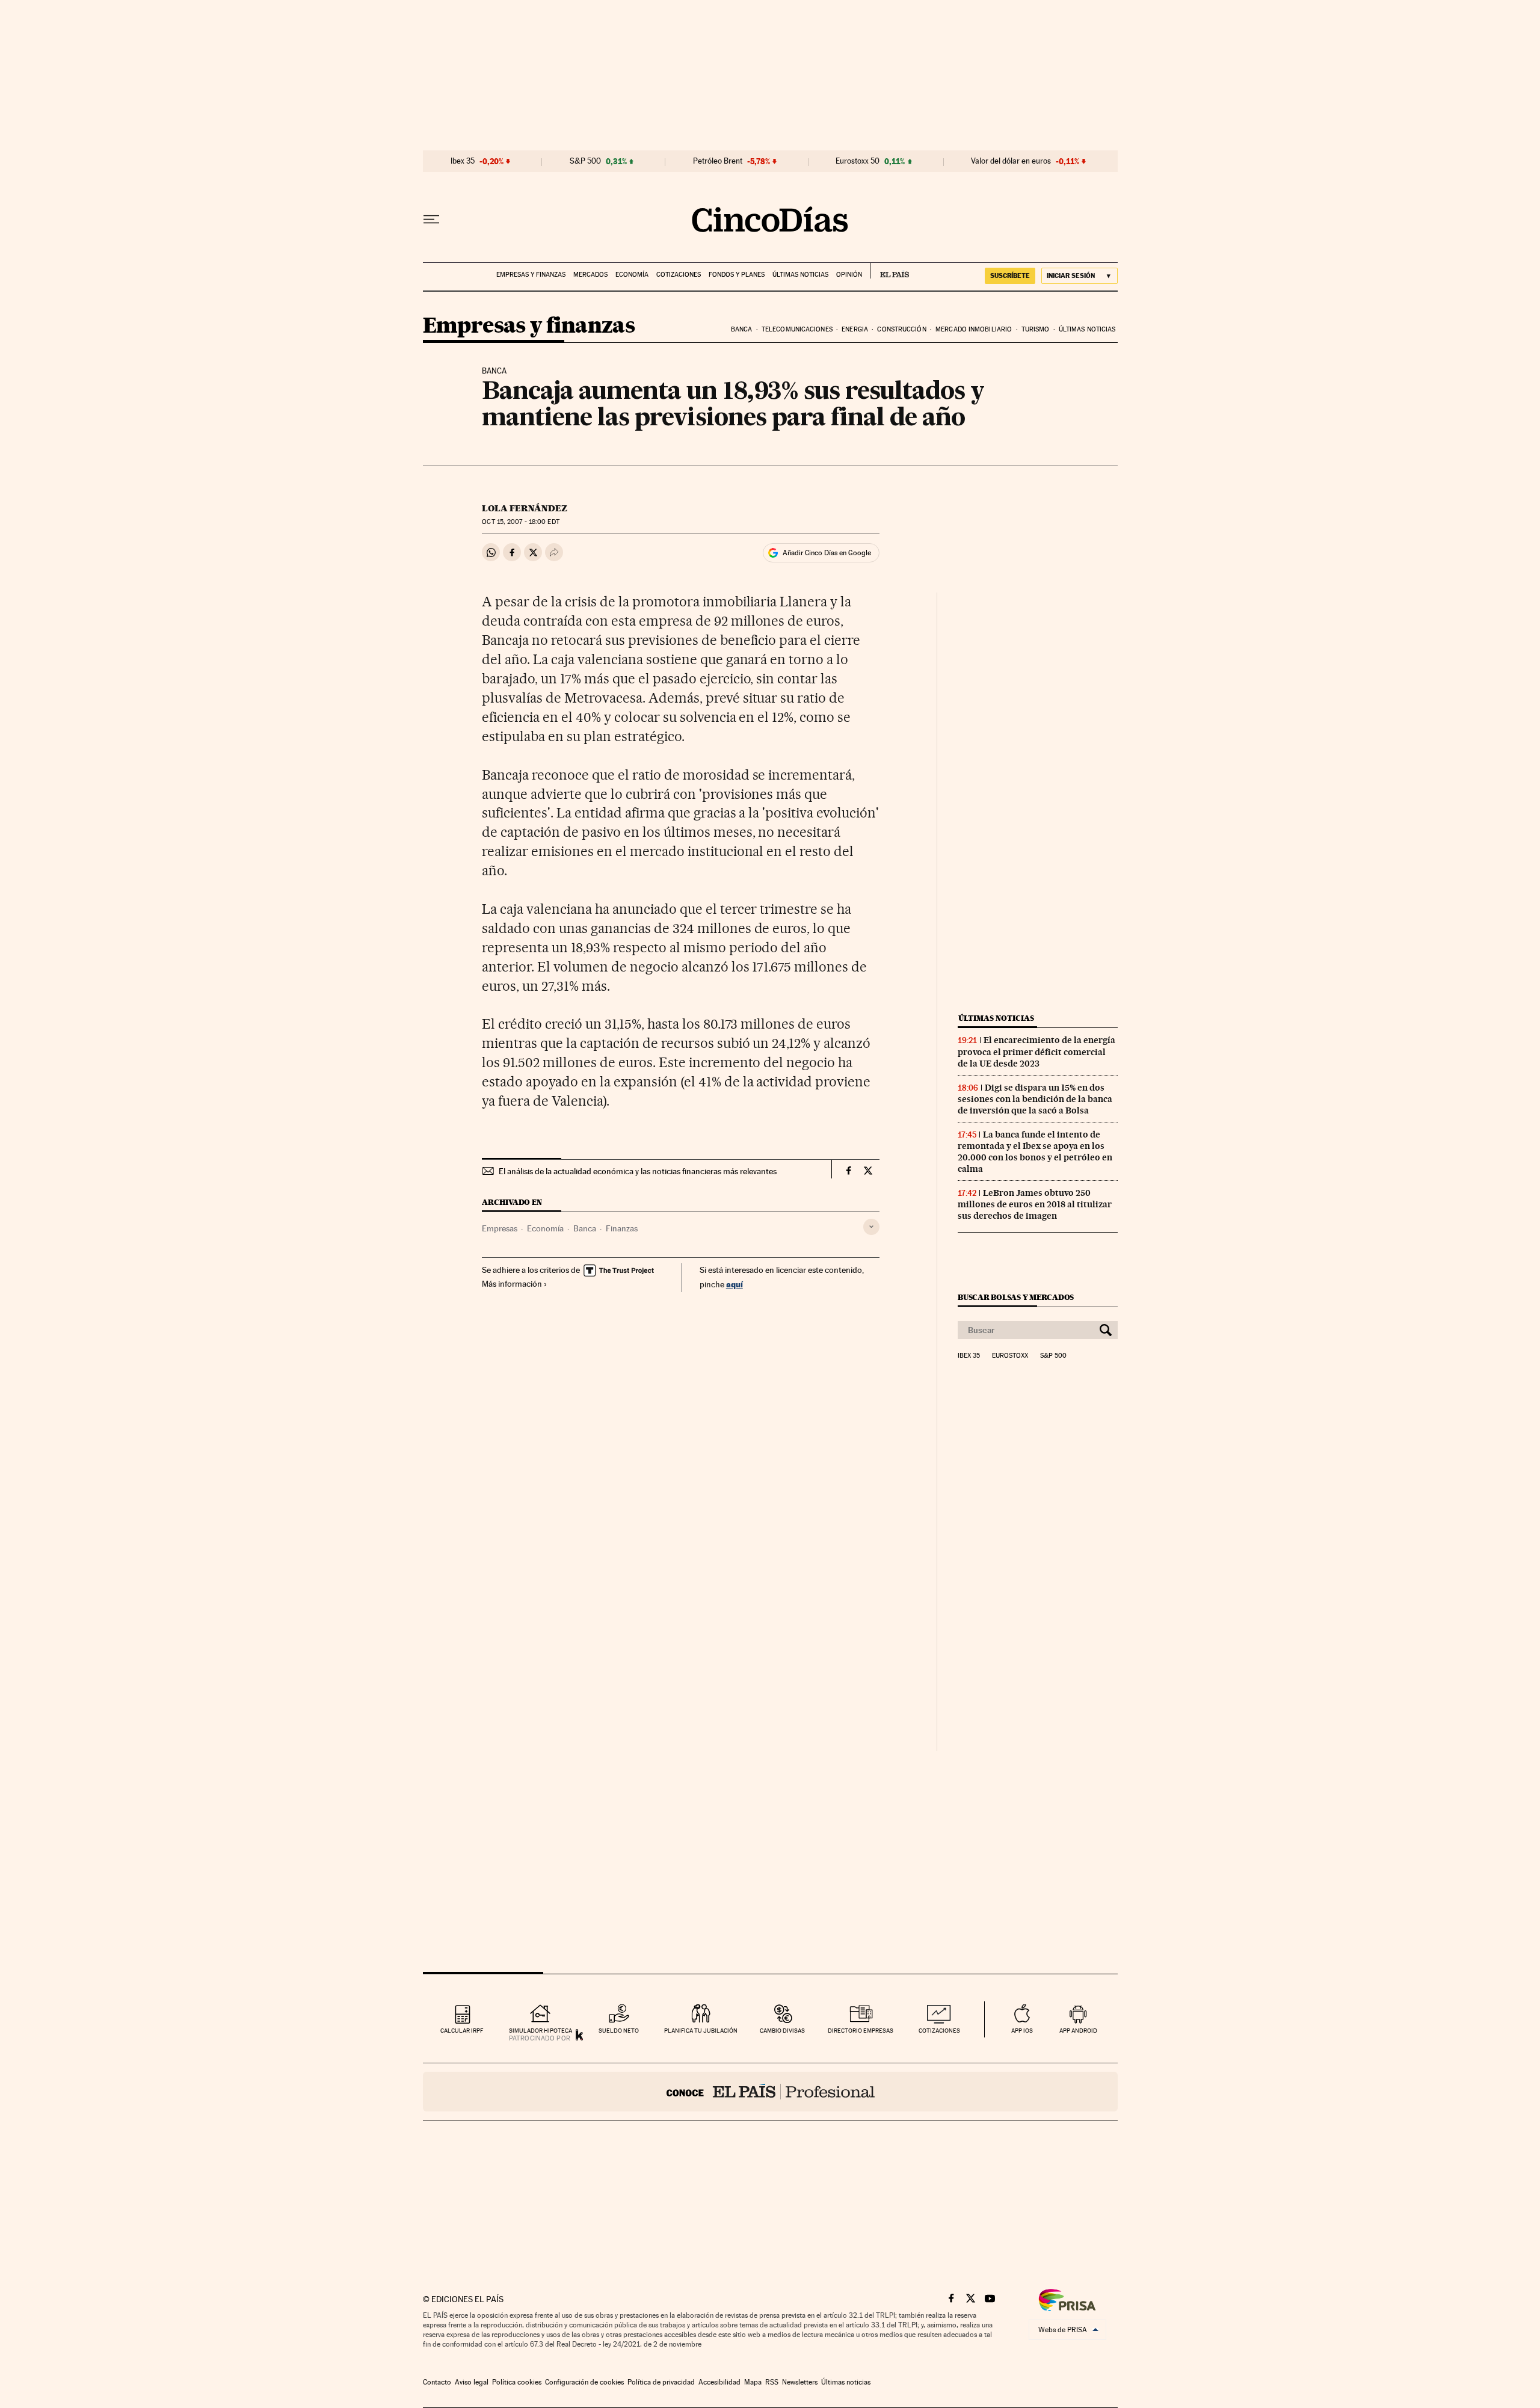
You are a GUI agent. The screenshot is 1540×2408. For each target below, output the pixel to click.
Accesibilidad (719, 2382)
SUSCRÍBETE (1010, 276)
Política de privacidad (661, 2382)
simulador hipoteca (541, 2031)
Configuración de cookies (584, 2382)
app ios (1022, 2031)
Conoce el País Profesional (770, 2092)
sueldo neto (619, 2031)
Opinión (849, 275)
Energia (855, 329)
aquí (735, 1284)
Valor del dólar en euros (1011, 161)
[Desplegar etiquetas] (871, 1227)
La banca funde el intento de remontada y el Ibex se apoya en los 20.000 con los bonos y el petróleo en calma (1035, 1152)
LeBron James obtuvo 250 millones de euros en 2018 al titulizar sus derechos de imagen (1035, 1204)
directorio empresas (861, 2031)
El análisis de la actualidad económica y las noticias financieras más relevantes (638, 1171)
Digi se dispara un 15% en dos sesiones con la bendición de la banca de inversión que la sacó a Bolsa (1035, 1099)
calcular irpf (462, 2031)
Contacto (437, 2382)
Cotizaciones (679, 275)
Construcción (901, 329)
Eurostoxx (1010, 1356)
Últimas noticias (800, 275)
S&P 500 (585, 161)
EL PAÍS (889, 271)
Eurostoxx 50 (858, 161)
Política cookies (517, 2382)
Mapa (753, 2382)
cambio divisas (782, 2031)
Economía (632, 275)
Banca (742, 329)
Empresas (500, 1228)
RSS (772, 2382)
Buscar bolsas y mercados (1016, 1297)
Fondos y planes (737, 275)
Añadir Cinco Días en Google (827, 553)
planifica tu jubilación (701, 2031)
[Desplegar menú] (431, 220)
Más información (512, 1284)
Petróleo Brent (718, 161)
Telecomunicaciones (797, 329)
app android (1078, 2031)
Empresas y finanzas (531, 275)
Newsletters (800, 2382)
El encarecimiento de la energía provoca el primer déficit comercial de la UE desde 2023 (1036, 1052)
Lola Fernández (525, 508)
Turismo (1036, 329)
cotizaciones (939, 2031)
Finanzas (622, 1228)
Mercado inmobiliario (974, 329)
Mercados (590, 275)
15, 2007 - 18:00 (520, 522)
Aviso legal (472, 2382)
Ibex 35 (463, 161)
